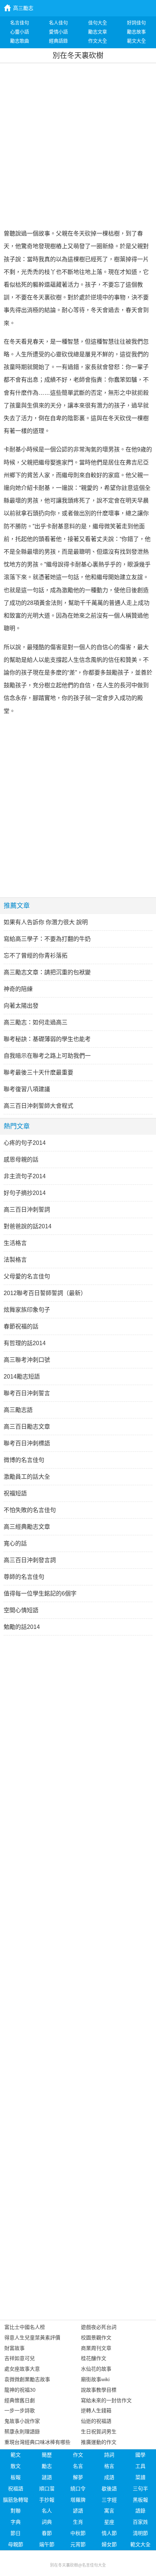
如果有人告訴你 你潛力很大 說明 (46, 922)
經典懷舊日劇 (20, 2400)
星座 (109, 2522)
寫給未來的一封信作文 (106, 2400)
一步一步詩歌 (20, 2411)
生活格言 (15, 1243)
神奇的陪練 (18, 989)
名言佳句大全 (94, 2565)
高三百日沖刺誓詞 (27, 1210)
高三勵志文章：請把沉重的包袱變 (47, 972)
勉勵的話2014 (22, 1627)
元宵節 (78, 2544)
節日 (16, 2533)
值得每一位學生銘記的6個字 (40, 1594)
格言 (109, 2466)
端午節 (47, 2544)
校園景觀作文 (96, 2338)
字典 (16, 2522)
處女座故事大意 (22, 2369)
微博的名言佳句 (24, 1460)
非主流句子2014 (25, 1176)
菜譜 (140, 2477)
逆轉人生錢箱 (96, 2411)
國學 (140, 2455)
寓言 (109, 2511)
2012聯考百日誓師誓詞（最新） (45, 1293)
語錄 (140, 2511)
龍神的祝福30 (20, 2390)
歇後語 (109, 2489)
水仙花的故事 (96, 2369)
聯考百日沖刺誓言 (27, 1393)
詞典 (47, 2522)
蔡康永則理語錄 (22, 2432)
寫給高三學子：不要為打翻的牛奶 (47, 939)
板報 (16, 2477)
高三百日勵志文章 (27, 1427)
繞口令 (78, 2489)
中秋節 (78, 2533)
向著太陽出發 (21, 1006)
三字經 (109, 2500)
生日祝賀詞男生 (99, 2432)
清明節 (140, 2533)
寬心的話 (15, 1543)
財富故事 (15, 2348)
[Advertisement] (78, 145)
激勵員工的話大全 (27, 1477)
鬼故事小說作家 (22, 2421)
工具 (140, 2466)
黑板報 (140, 2500)
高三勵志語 (18, 1410)
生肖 (78, 2522)
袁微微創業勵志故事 (27, 2379)
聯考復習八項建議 (27, 1089)
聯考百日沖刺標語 (27, 1443)
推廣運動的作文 (99, 2442)
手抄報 (47, 2500)
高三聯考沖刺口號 (27, 1360)
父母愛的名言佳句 (27, 1276)
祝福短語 (15, 1493)
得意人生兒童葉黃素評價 (32, 2338)
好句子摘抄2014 (25, 1193)
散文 (16, 2466)
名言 (78, 2466)
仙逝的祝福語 (96, 2421)
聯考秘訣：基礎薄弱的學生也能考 (47, 1039)
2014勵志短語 (22, 1377)
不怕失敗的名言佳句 (30, 1510)
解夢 (78, 2477)
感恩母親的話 (21, 1160)
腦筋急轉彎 (16, 2500)
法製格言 (15, 1260)
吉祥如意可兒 (20, 2358)
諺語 (78, 2511)
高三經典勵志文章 (27, 1527)
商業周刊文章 (96, 2348)
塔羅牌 (78, 2500)
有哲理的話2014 (25, 1343)
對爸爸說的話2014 (28, 1226)
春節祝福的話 (21, 1326)
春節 (47, 2533)
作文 (78, 2455)
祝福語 (16, 2489)
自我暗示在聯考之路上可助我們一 (47, 1056)
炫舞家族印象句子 (27, 1310)
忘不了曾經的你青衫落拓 (36, 956)
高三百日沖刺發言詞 (30, 1560)
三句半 (140, 2489)
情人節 (109, 2533)
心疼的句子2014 (25, 1143)
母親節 (16, 2544)
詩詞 (109, 2455)
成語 (109, 2477)
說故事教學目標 (99, 2390)
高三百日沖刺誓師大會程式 (38, 1106)
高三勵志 (23, 8)
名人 (47, 2511)
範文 (16, 2455)
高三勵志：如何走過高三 (36, 1022)
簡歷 (47, 2455)
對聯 (16, 2511)
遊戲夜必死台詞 (99, 2327)
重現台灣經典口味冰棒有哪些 (37, 2442)
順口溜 (47, 2489)
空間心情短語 (21, 1610)
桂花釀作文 (94, 2358)
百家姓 (140, 2522)
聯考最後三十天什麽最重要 (38, 1072)
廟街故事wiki (95, 2379)
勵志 (47, 2466)
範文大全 (140, 2544)
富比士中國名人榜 (25, 2327)
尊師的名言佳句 (24, 1577)
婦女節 (109, 2544)
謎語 (47, 2477)
